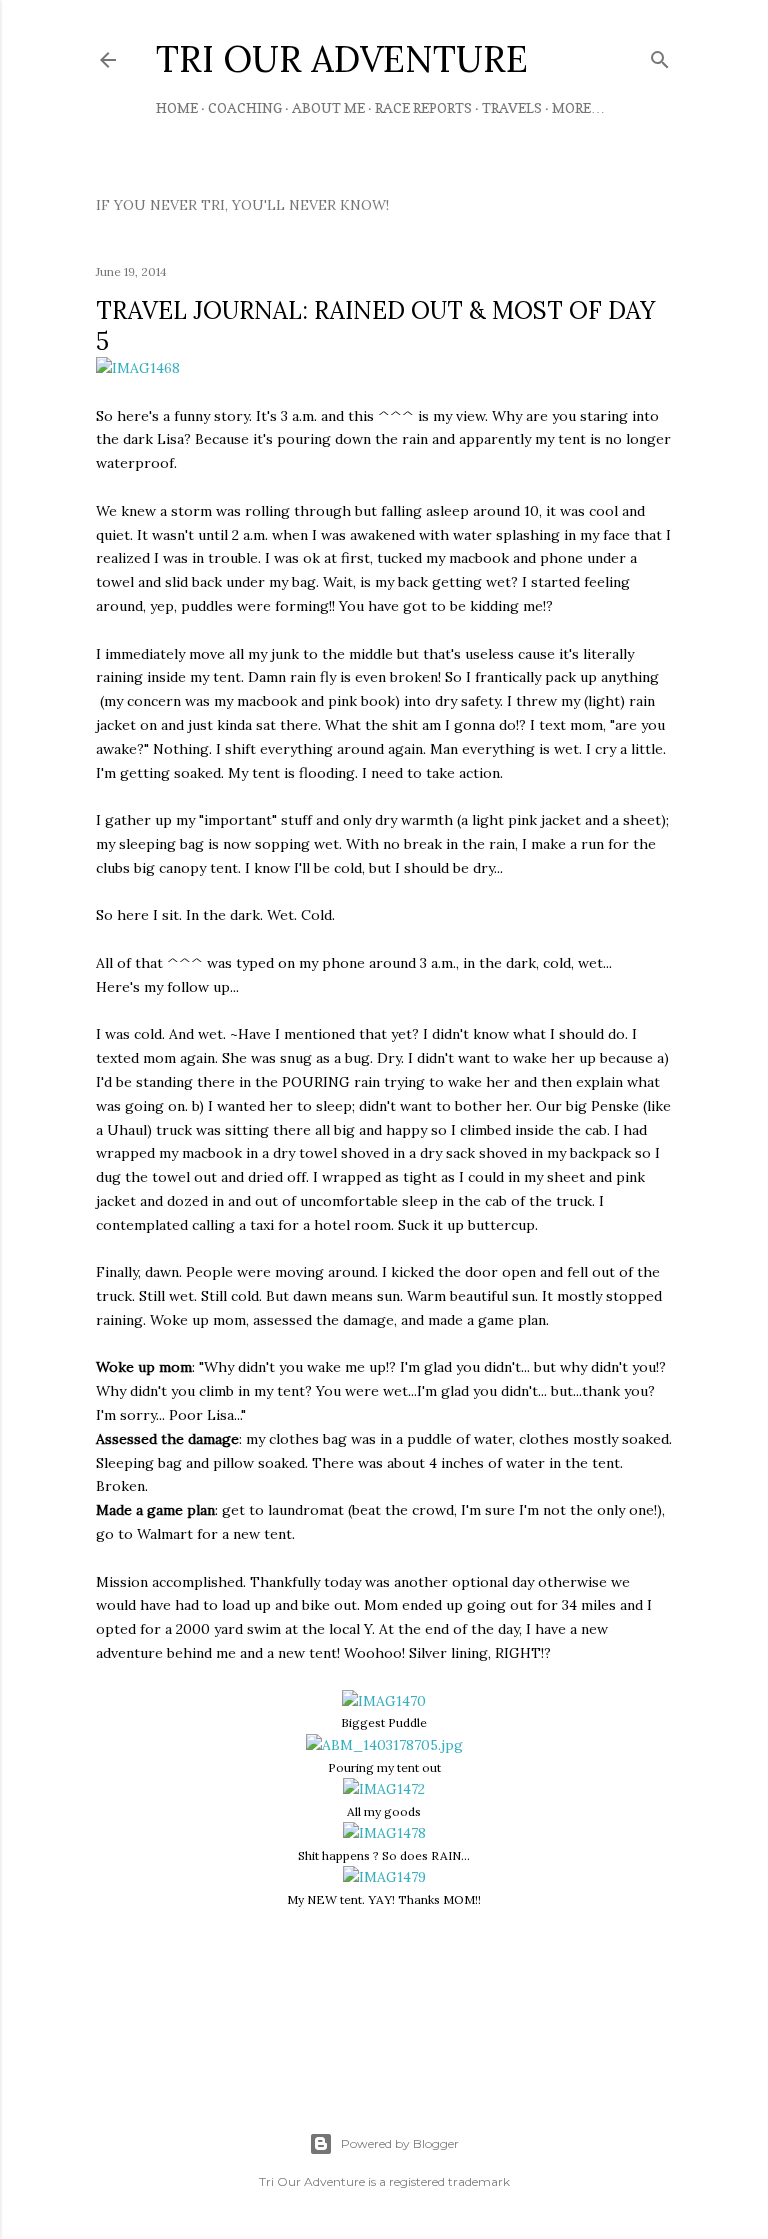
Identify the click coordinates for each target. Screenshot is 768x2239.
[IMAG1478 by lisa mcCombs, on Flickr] (384, 1833)
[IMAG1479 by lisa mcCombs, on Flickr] (384, 1877)
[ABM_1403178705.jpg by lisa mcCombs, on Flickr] (384, 1745)
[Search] (660, 55)
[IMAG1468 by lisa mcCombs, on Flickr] (138, 368)
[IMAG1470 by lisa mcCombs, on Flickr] (384, 1701)
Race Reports (423, 107)
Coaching (245, 107)
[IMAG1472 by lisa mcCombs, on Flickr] (384, 1789)
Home (177, 107)
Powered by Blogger (400, 2143)
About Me (328, 107)
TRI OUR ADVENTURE (342, 59)
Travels (512, 107)
